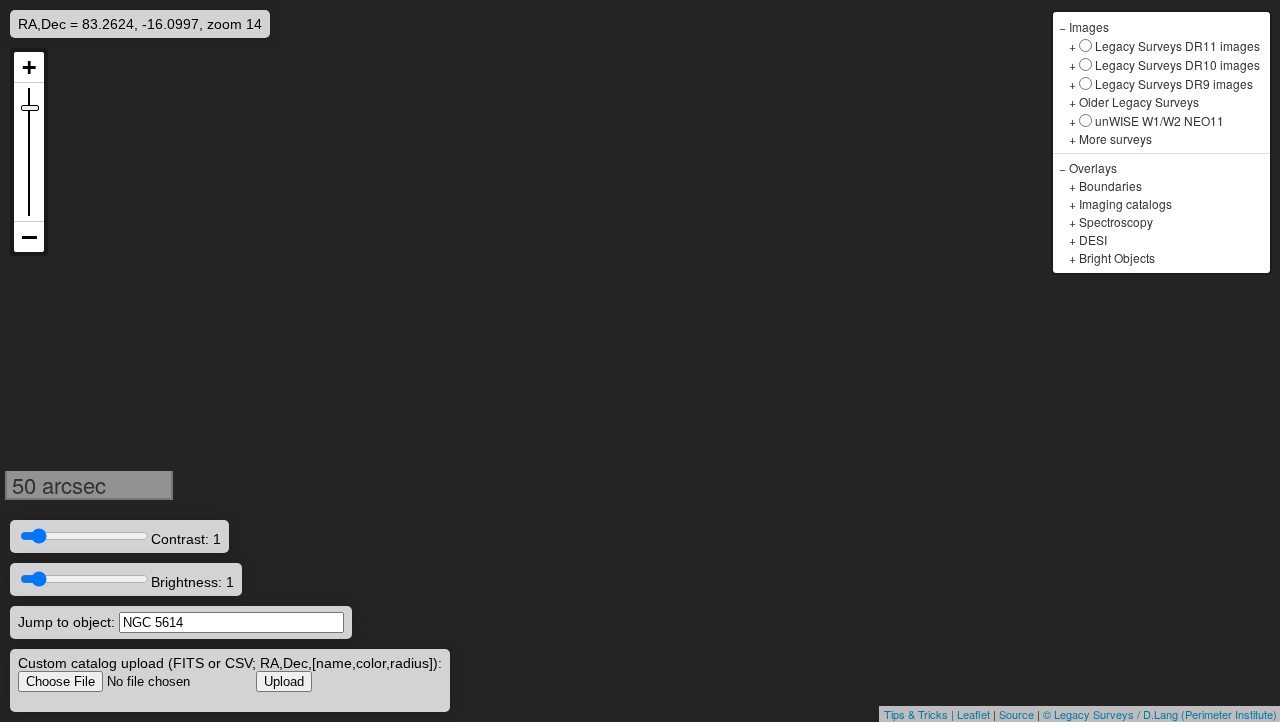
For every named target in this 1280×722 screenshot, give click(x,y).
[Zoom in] (29, 67)
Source (1016, 714)
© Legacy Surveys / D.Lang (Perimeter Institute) (1160, 714)
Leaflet (973, 714)
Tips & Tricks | (920, 714)
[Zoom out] (29, 237)
